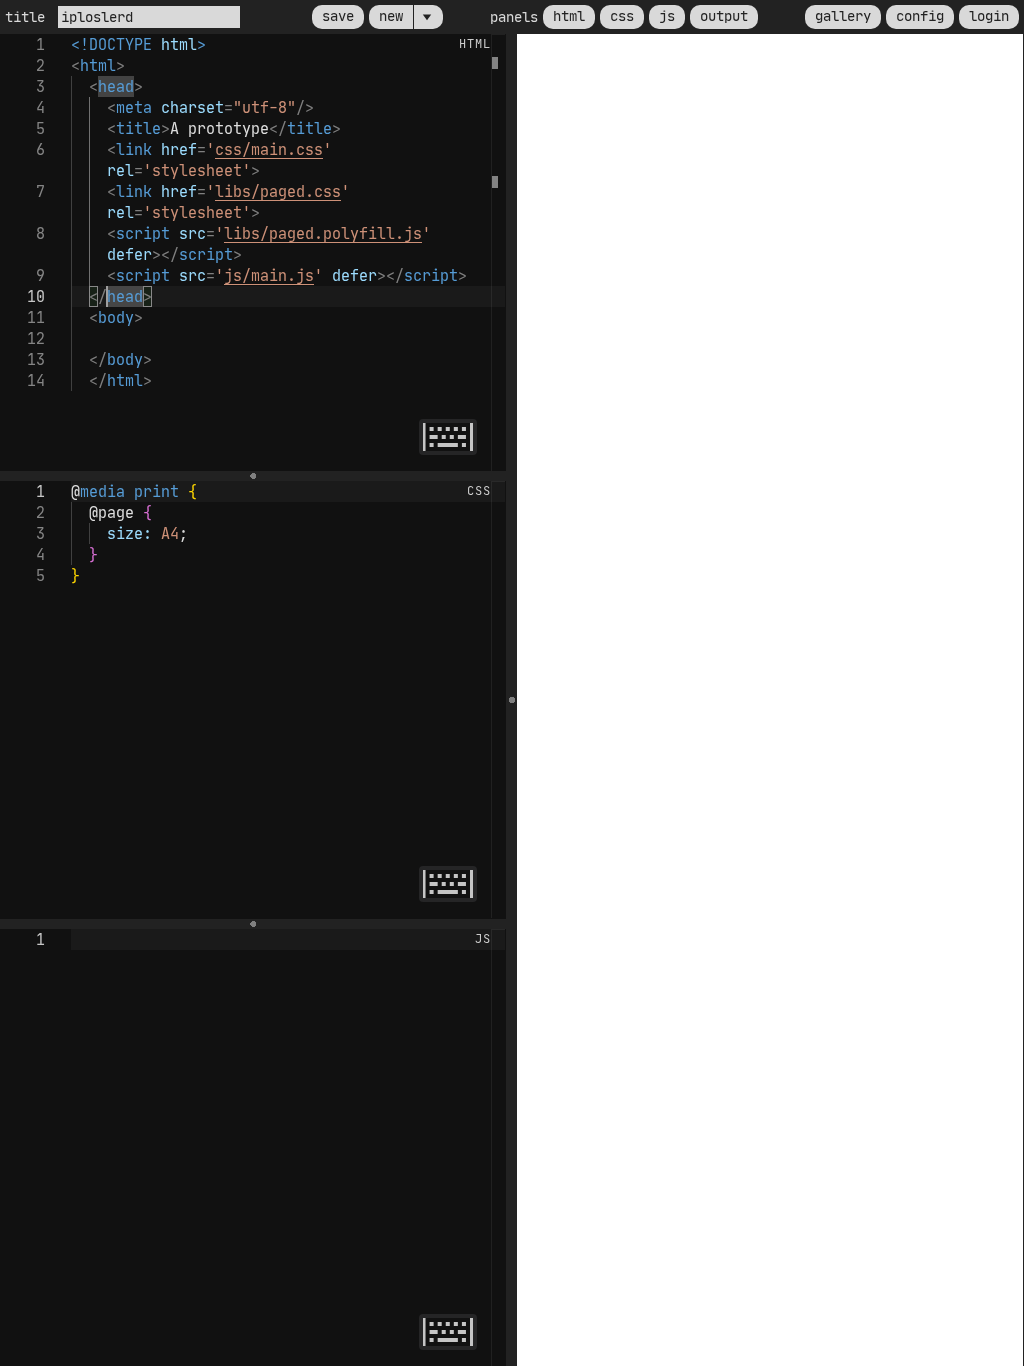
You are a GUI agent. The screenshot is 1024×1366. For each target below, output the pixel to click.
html (569, 15)
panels (514, 17)
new (391, 15)
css (622, 15)
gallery (843, 15)
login (989, 15)
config (920, 15)
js (667, 15)
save (338, 15)
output (724, 15)
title (29, 16)
